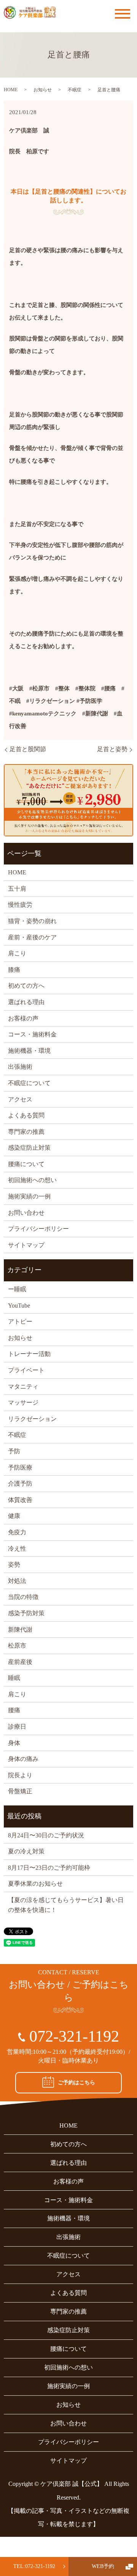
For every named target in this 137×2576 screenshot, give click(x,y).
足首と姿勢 (112, 749)
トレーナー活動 (29, 1354)
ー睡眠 (17, 1289)
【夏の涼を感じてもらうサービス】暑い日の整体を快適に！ (66, 1905)
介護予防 (20, 1483)
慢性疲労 (20, 905)
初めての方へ (26, 986)
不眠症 (75, 90)
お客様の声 (23, 1018)
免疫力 (17, 1532)
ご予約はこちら (76, 2083)
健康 (14, 1516)
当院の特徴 (23, 1597)
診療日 (17, 1727)
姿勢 (14, 1565)
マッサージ (23, 1402)
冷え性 (17, 1549)
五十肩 (17, 889)
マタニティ (23, 1387)
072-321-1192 (74, 2036)
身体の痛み (23, 1759)
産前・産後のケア (32, 937)
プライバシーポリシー (38, 1229)
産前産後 (20, 1662)
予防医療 (20, 1468)
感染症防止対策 (29, 1148)
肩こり (17, 953)
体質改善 (20, 1500)
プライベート (26, 1370)
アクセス (20, 1099)
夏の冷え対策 (26, 1851)
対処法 (17, 1581)
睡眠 (14, 1678)
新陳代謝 (20, 1630)
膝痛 (14, 970)
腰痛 (14, 1710)
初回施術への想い (32, 1180)
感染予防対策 (26, 1613)
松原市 (17, 1646)
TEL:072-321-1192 (34, 2566)
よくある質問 (26, 1115)
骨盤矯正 (20, 1791)
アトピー (20, 1321)
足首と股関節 (28, 749)
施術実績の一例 (29, 1196)
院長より (20, 1775)
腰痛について (26, 1164)
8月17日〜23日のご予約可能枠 (49, 1868)
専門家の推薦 (26, 1132)
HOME (11, 90)
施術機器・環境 (29, 1051)
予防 (14, 1451)
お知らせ (43, 90)
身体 (14, 1743)
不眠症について (29, 1083)
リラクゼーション (32, 1419)
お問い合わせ (26, 1213)
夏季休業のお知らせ (35, 1884)
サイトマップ (26, 1245)
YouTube (19, 1305)
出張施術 (20, 1067)
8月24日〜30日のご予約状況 (46, 1835)
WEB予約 (103, 2566)
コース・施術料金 (32, 1034)
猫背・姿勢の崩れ (32, 921)
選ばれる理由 (26, 1002)
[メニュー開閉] (123, 14)
